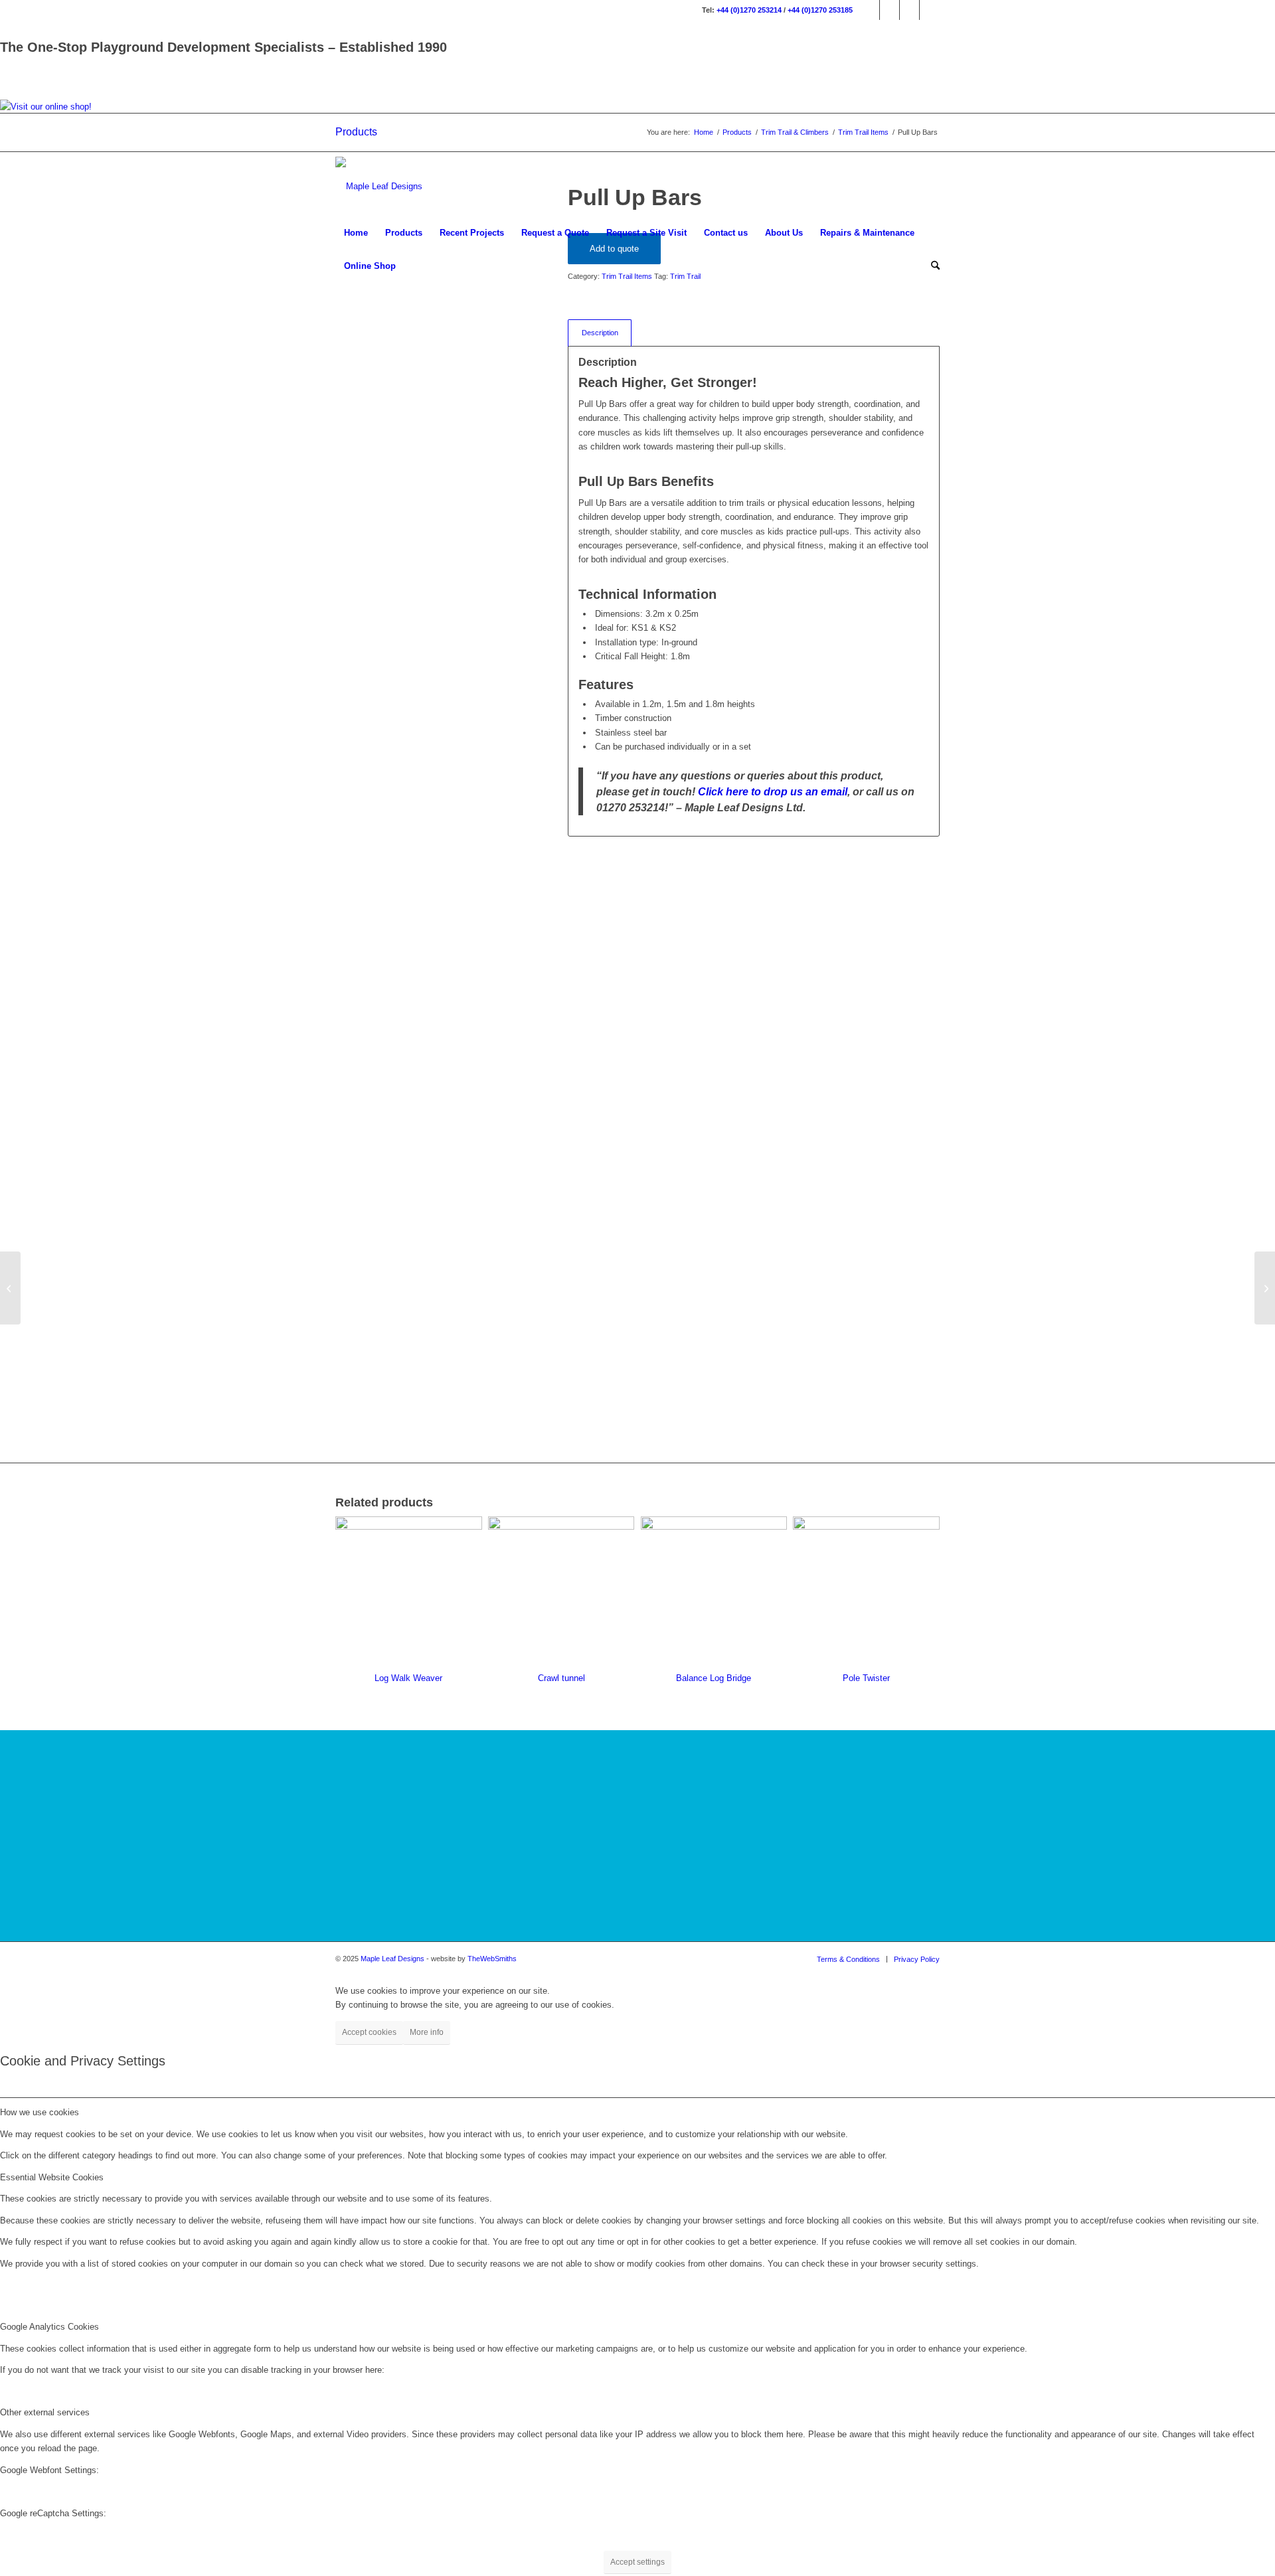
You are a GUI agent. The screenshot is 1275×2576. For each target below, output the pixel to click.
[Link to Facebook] (870, 10)
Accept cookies (369, 2032)
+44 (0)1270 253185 (820, 10)
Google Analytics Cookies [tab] (49, 2327)
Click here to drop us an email (773, 791)
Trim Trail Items (627, 276)
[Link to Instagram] (890, 10)
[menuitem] (356, 233)
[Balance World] (1265, 1288)
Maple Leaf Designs (392, 1959)
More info (427, 2032)
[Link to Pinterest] (930, 10)
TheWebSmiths (492, 1959)
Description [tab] (600, 333)
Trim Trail (685, 276)
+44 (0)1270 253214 (749, 10)
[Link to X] (909, 10)
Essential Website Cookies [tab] (52, 2177)
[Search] (931, 266)
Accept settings (637, 2562)
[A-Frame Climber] (10, 1288)
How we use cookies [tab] (40, 2112)
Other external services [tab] (45, 2412)
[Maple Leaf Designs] (379, 187)
